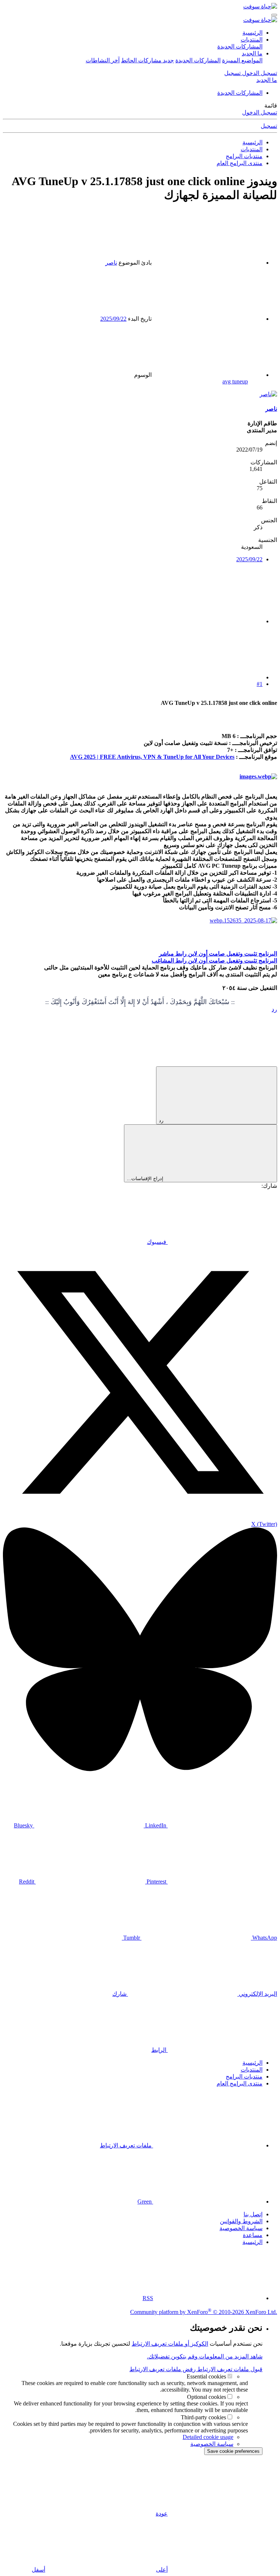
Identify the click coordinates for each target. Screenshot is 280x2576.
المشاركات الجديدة (240, 46)
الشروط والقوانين (241, 2221)
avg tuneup (235, 381)
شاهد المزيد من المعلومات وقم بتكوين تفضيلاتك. (205, 2356)
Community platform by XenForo (204, 2312)
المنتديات (252, 40)
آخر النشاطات (103, 60)
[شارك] (208, 621)
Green (145, 2202)
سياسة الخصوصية (241, 2228)
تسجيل (269, 126)
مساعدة (253, 2235)
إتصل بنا (253, 2214)
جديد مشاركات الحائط (147, 60)
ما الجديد (252, 53)
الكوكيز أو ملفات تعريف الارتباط (170, 2344)
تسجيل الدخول (260, 112)
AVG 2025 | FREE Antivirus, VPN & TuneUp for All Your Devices (152, 757)
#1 (260, 684)
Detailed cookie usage (208, 2437)
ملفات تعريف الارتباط (127, 2145)
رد (274, 1009)
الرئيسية (252, 33)
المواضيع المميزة (242, 60)
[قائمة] (274, 15)
